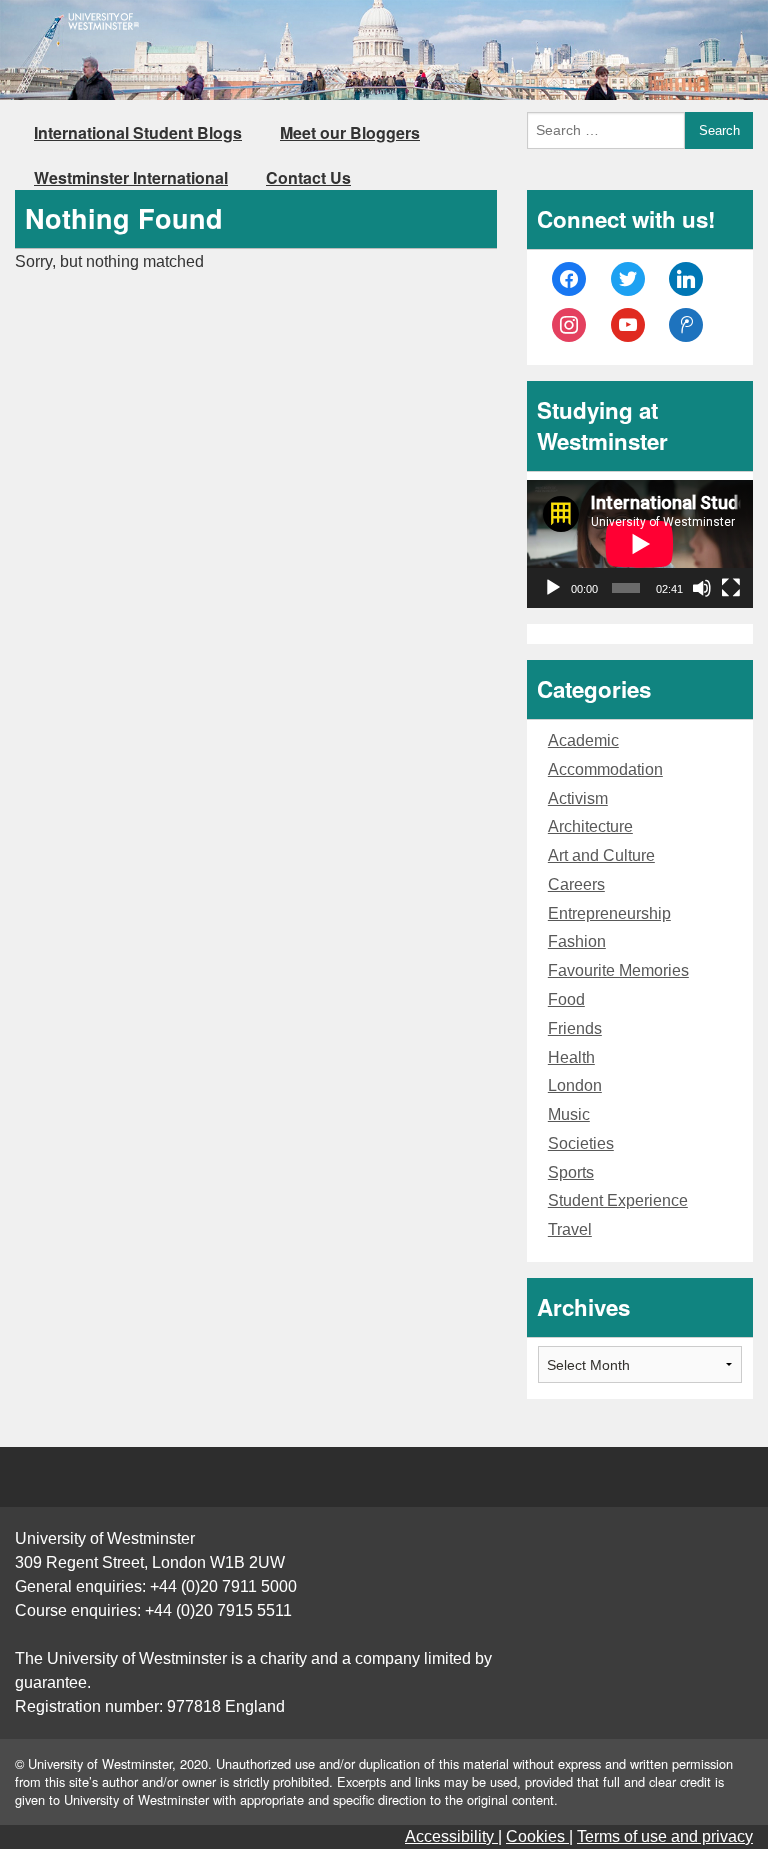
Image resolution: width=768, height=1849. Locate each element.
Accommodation (605, 769)
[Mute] (702, 588)
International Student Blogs (138, 132)
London (575, 1085)
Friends (575, 1028)
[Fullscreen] (731, 588)
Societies (581, 1143)
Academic (583, 740)
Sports (571, 1172)
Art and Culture (601, 855)
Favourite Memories (618, 970)
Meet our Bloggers (350, 132)
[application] (640, 543)
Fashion (577, 941)
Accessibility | (453, 1836)
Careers (576, 884)
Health (571, 1057)
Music (569, 1114)
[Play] (553, 588)
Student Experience (618, 1200)
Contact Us (308, 177)
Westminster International (131, 177)
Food (566, 999)
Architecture (590, 826)
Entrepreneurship (609, 913)
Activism (578, 798)
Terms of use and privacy (665, 1836)
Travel (570, 1229)
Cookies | (539, 1836)
